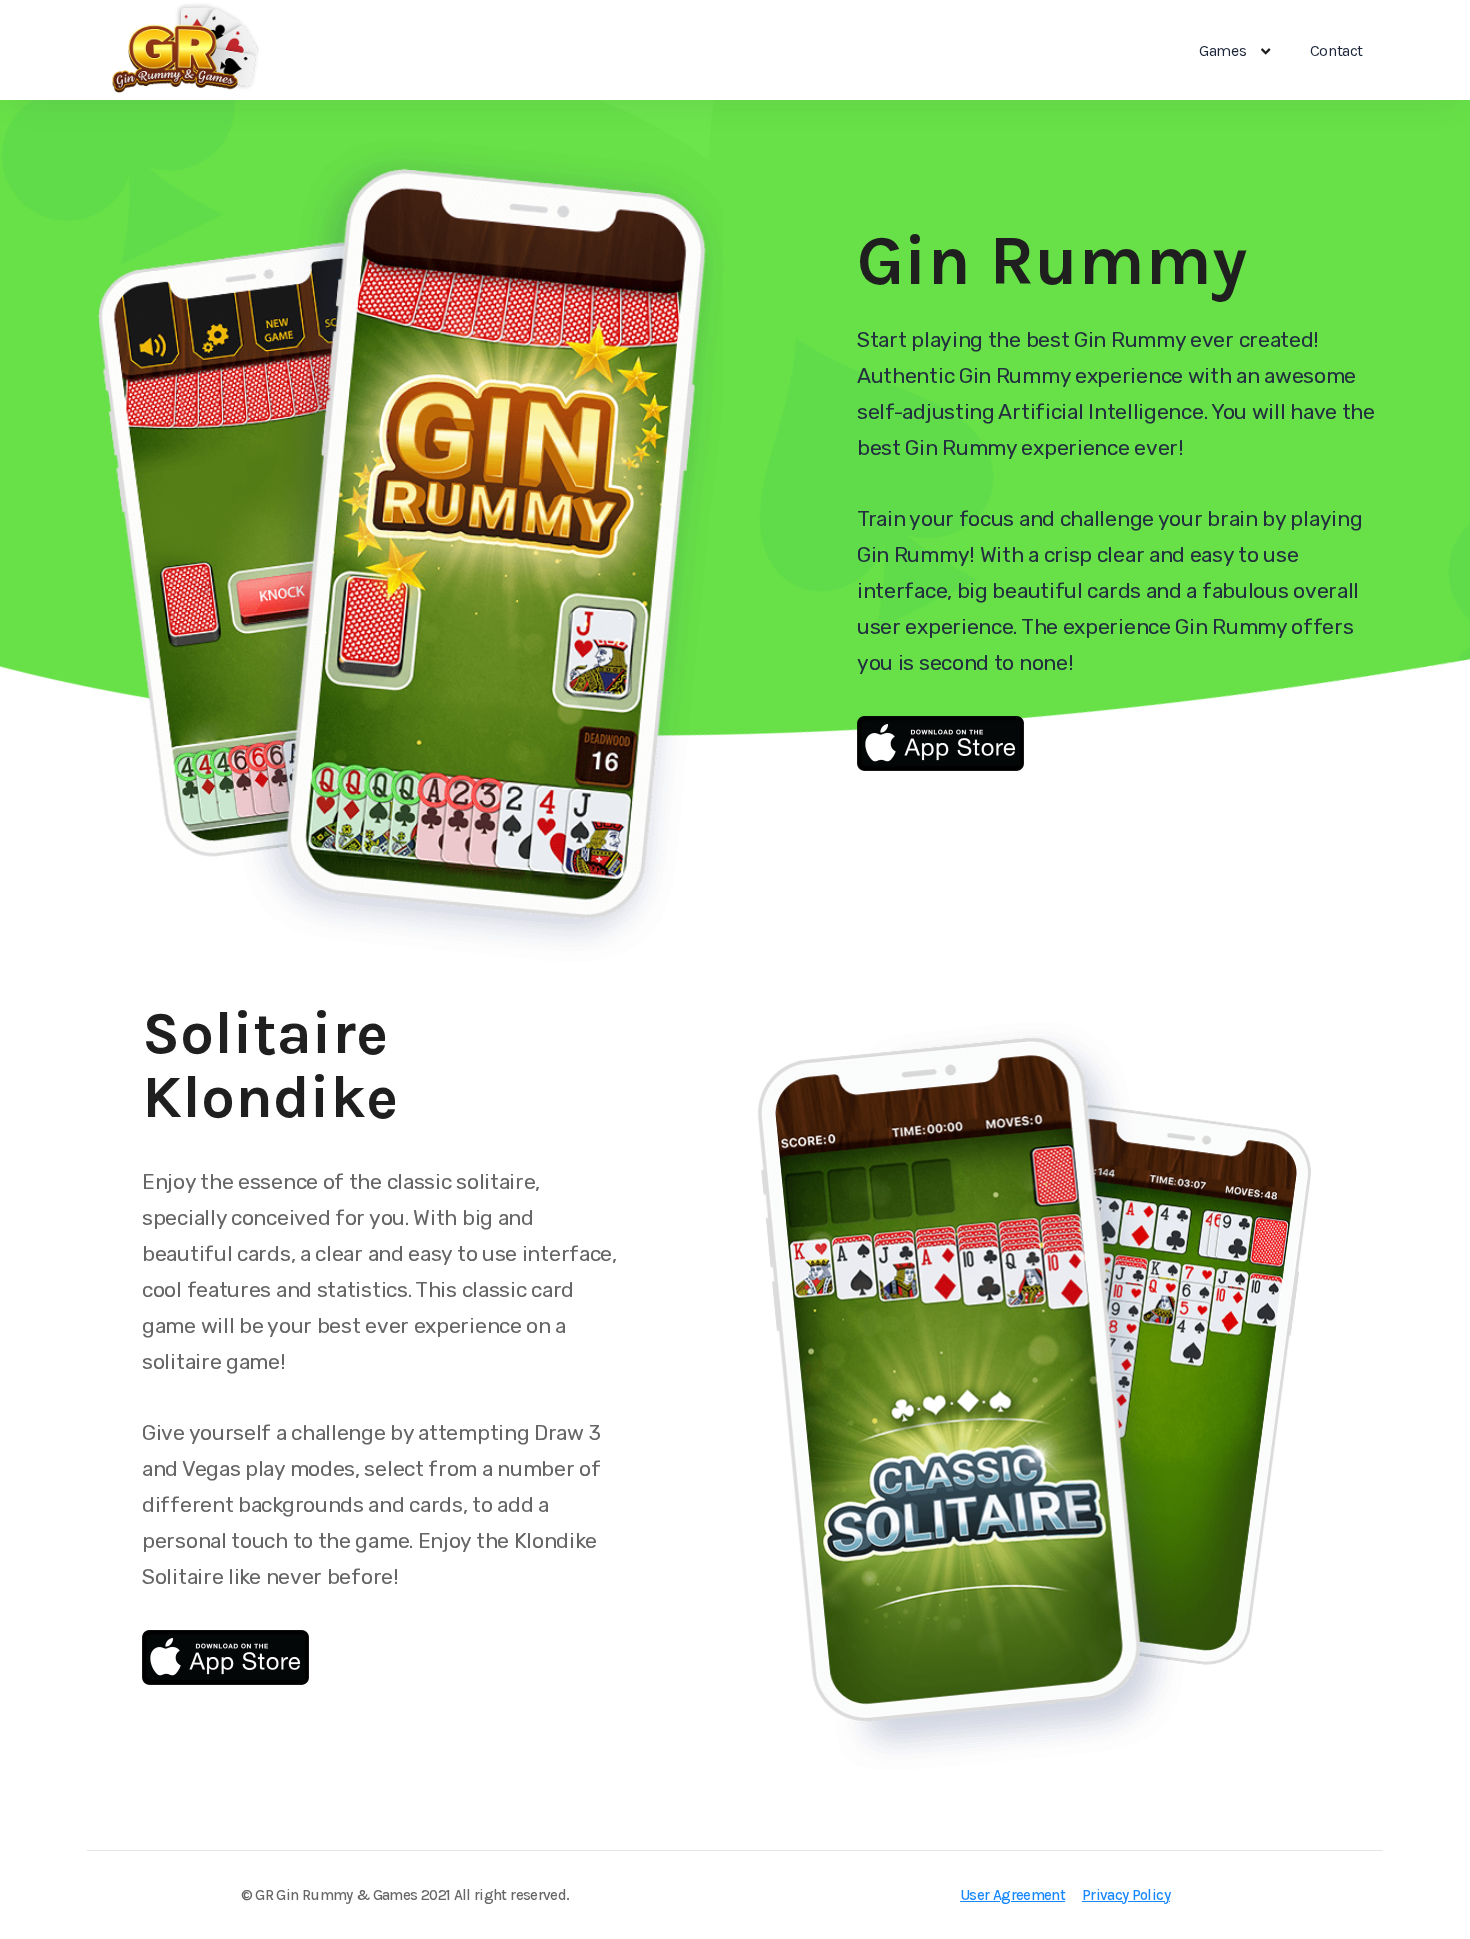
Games (1222, 50)
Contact (1336, 50)
